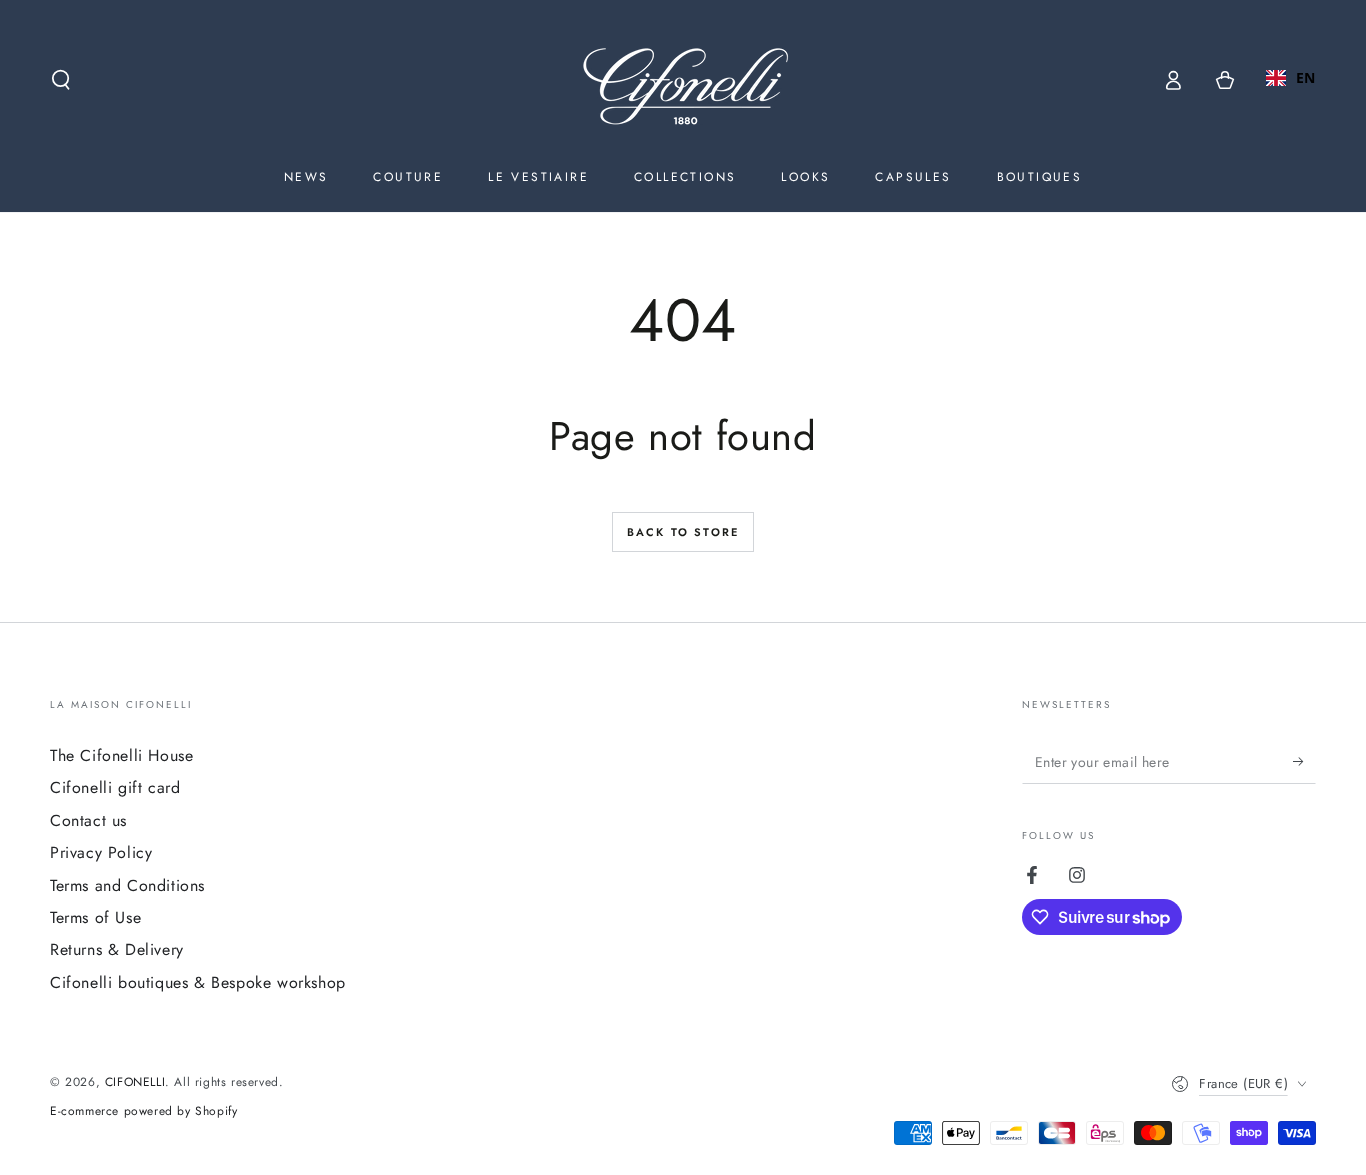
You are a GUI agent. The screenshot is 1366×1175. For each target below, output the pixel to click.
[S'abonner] (1304, 761)
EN (1306, 77)
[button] (61, 80)
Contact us (88, 820)
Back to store (683, 532)
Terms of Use (95, 917)
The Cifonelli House (121, 755)
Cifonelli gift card (115, 787)
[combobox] (1291, 78)
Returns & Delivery (117, 949)
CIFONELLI (135, 1082)
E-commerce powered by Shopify (143, 1111)
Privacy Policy (101, 852)
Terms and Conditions (127, 885)
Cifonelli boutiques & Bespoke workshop (198, 982)
